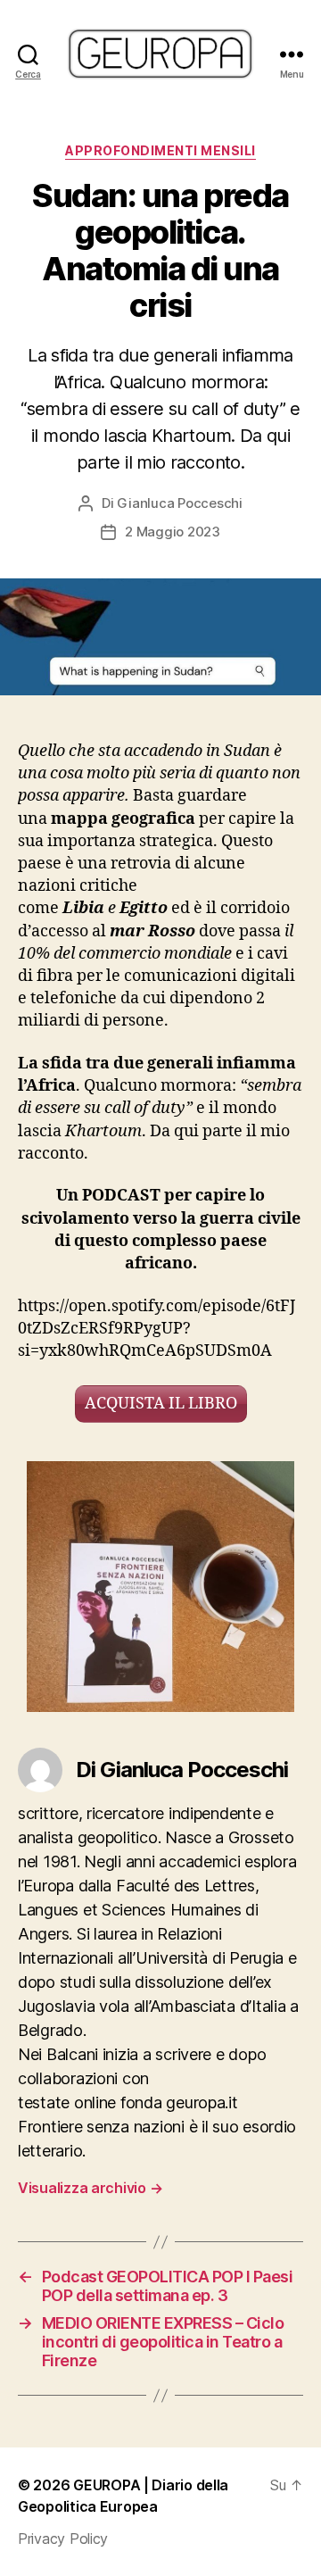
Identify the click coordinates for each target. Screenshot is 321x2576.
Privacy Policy (63, 2539)
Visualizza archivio (90, 2188)
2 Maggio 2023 (173, 532)
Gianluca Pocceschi (179, 503)
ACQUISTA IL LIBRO (161, 1404)
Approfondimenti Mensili (160, 150)
